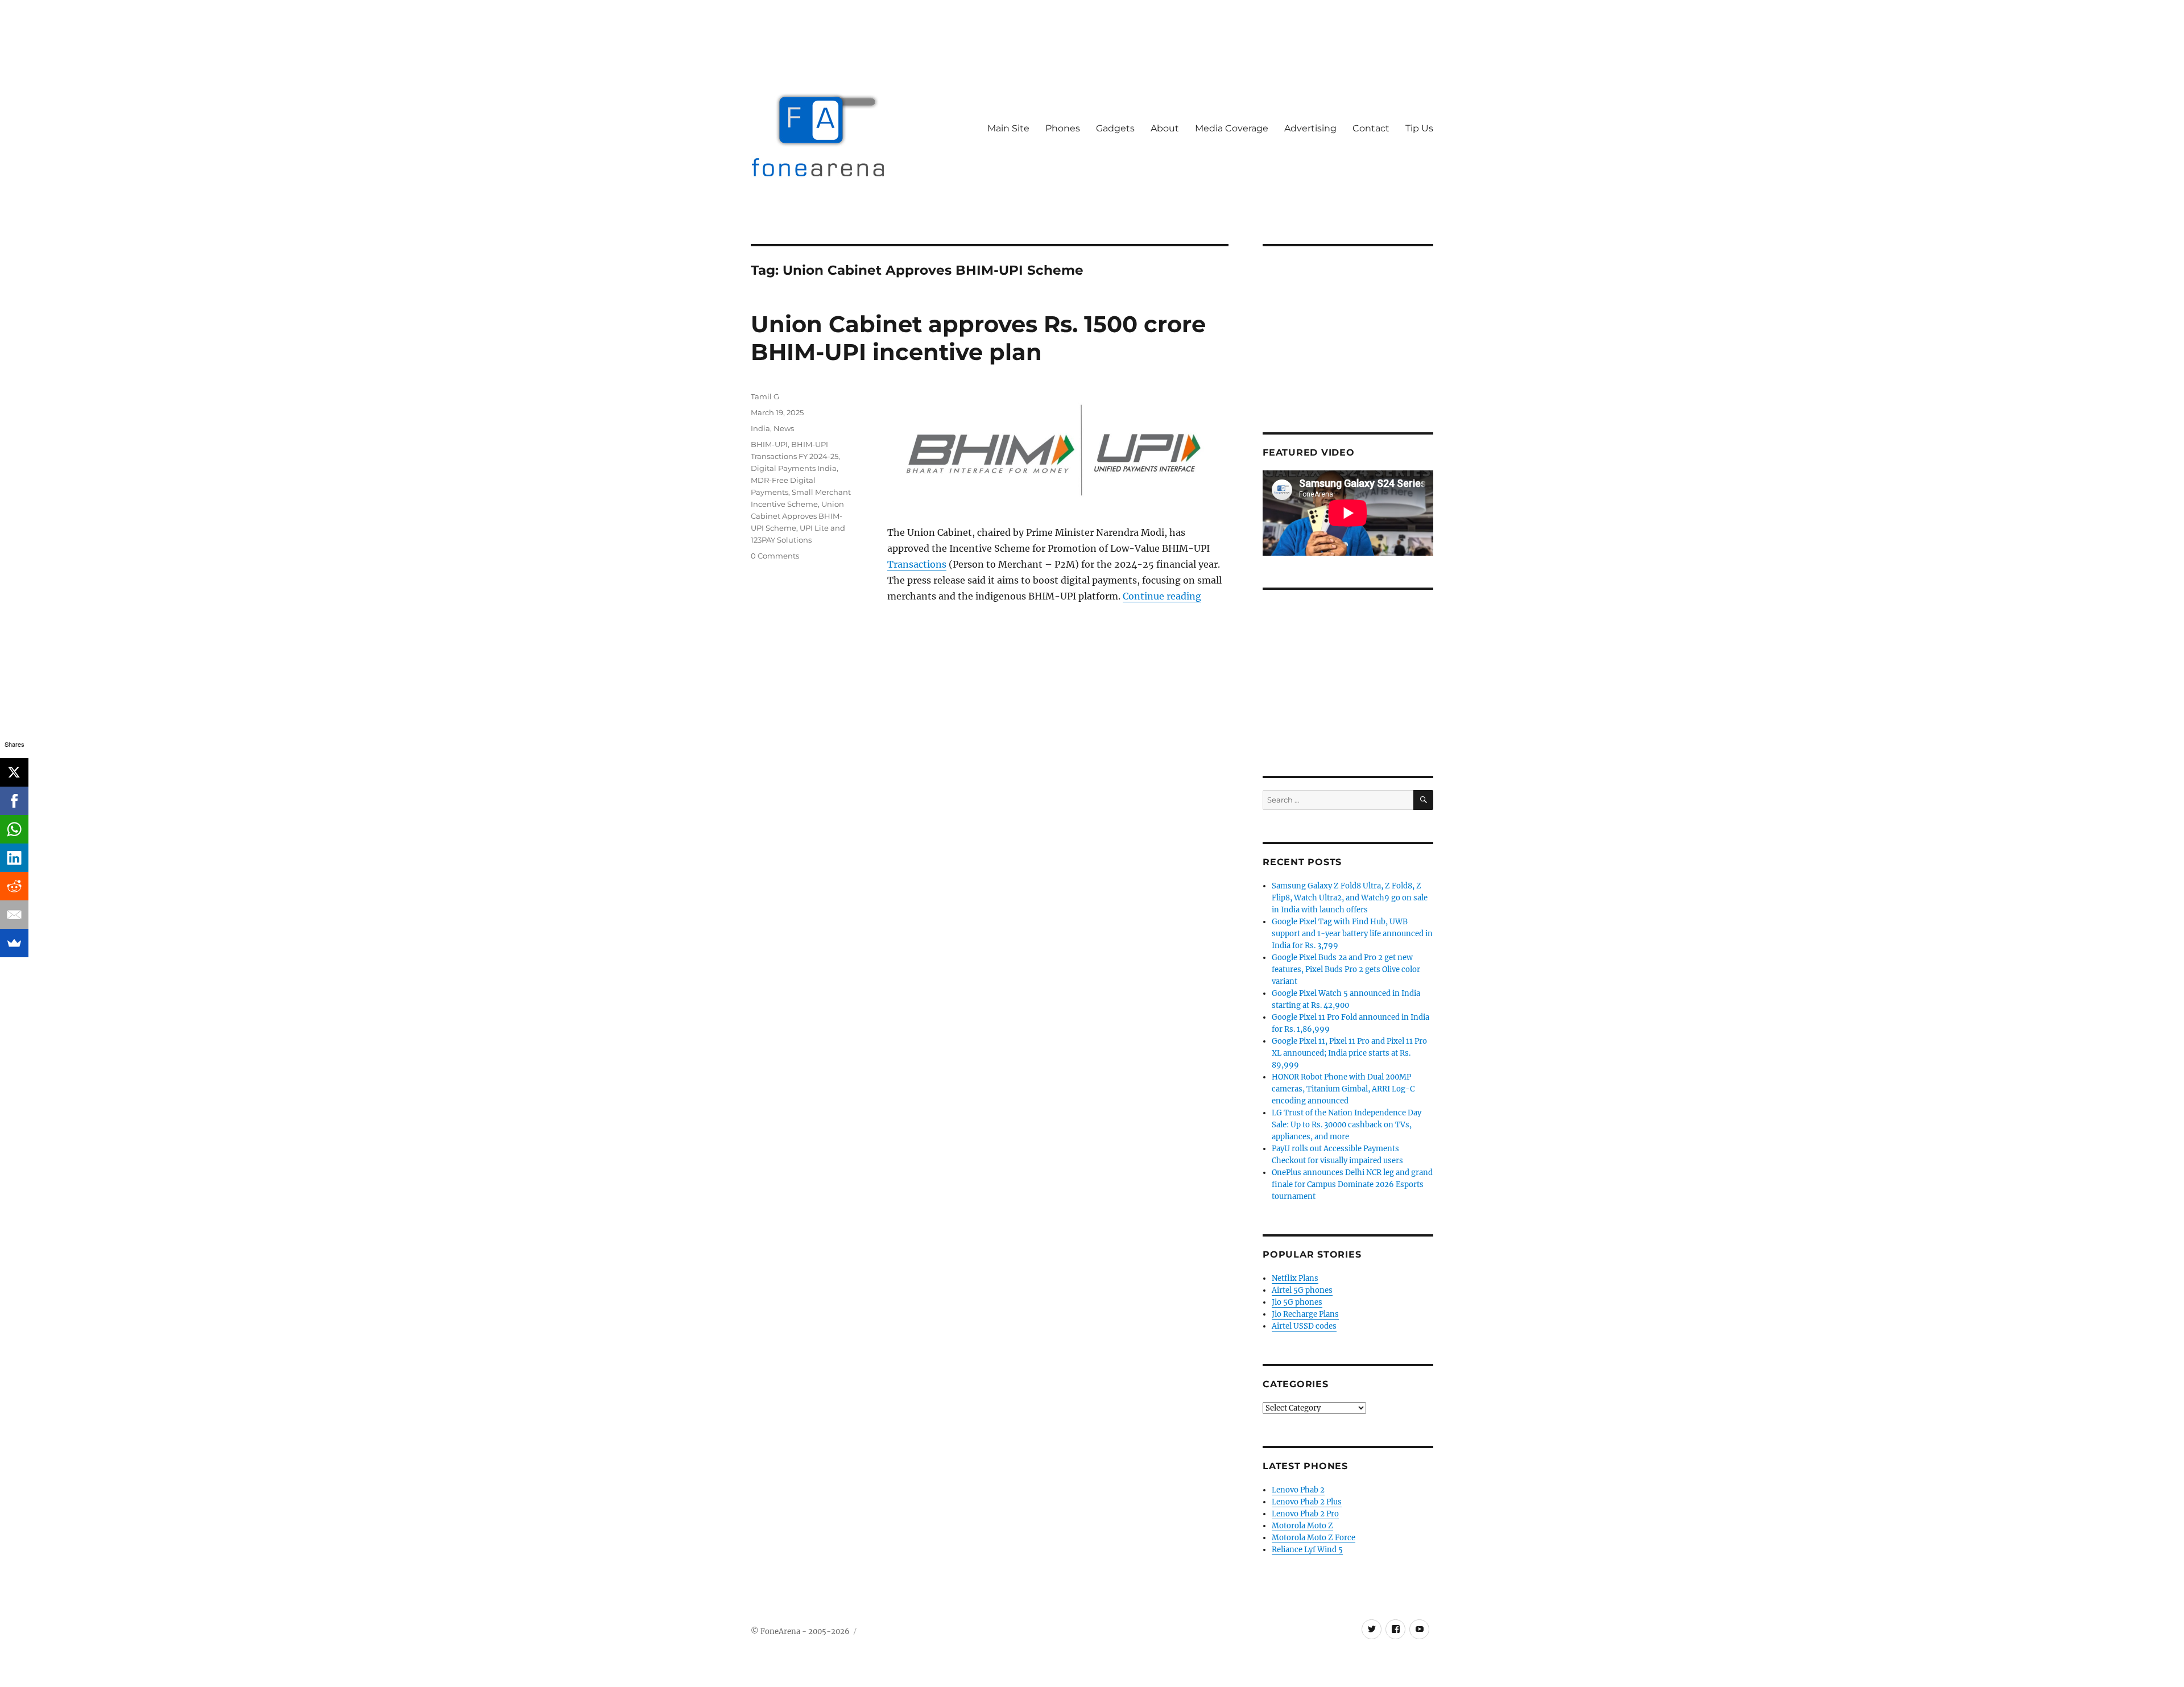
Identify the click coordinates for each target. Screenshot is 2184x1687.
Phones (1063, 128)
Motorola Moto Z (1302, 1526)
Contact (1371, 128)
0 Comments (775, 556)
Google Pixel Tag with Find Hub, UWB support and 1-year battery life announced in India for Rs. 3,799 (1352, 934)
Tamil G (765, 396)
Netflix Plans (1295, 1278)
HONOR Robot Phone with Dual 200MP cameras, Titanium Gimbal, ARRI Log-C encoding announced (1343, 1089)
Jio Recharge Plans (1305, 1314)
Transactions (917, 564)
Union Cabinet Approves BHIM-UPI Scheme (797, 516)
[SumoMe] (14, 943)
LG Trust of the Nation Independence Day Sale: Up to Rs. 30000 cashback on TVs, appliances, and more (1347, 1125)
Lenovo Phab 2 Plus (1307, 1502)
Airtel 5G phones (1302, 1290)
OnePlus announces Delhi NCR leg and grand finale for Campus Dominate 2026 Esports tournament (1352, 1184)
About (1165, 128)
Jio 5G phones (1297, 1302)
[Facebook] (14, 801)
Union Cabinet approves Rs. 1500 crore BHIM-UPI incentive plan (978, 338)
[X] (14, 772)
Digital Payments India (794, 468)
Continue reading (1162, 596)
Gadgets (1115, 128)
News (784, 428)
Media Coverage (1232, 128)
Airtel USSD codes (1304, 1326)
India (760, 428)
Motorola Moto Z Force (1314, 1538)
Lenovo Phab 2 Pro (1305, 1514)
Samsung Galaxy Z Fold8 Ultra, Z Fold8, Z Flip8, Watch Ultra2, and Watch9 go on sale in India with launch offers (1350, 898)
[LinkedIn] (14, 858)
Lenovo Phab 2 (1298, 1490)
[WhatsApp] (14, 829)
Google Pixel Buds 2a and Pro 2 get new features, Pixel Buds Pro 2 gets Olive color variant (1346, 969)
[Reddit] (14, 886)
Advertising (1310, 128)
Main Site (1008, 128)
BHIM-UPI (769, 444)
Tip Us (1419, 128)
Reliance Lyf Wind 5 (1307, 1550)
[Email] (14, 915)
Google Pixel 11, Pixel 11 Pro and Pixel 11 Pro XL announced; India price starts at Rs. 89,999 (1349, 1053)
